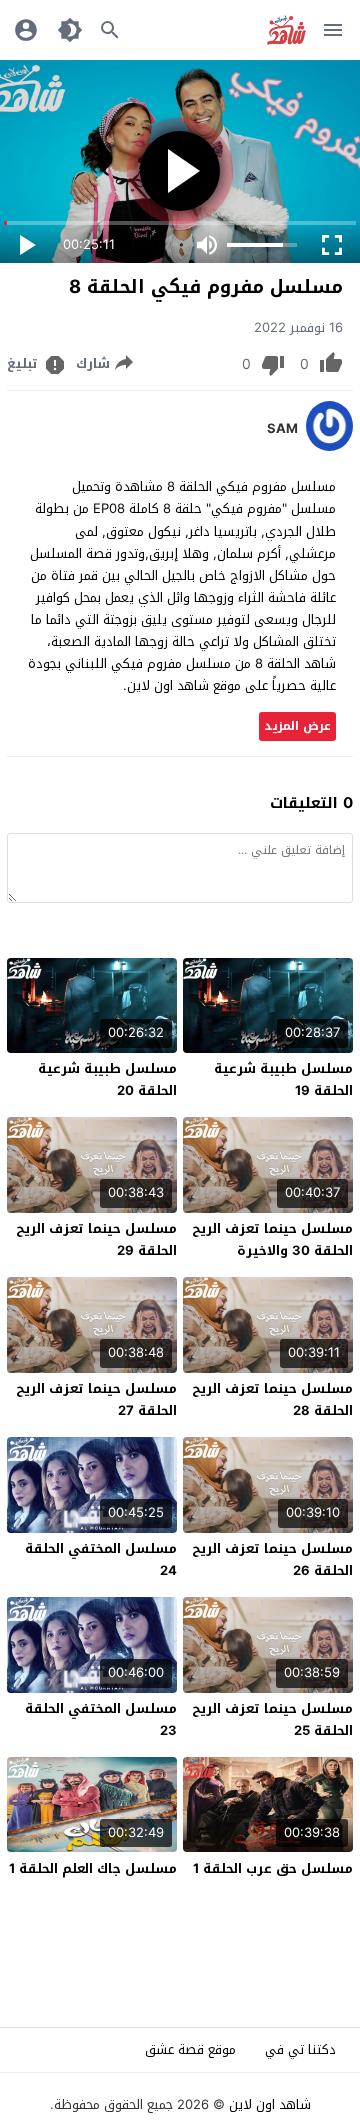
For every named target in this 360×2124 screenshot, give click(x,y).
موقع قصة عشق (190, 2049)
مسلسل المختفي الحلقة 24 (101, 1559)
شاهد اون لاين (270, 2104)
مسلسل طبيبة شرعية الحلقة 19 (283, 1079)
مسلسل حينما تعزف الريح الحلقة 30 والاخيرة (272, 1239)
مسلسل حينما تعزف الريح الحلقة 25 (272, 1719)
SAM (282, 429)
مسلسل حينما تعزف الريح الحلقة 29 (96, 1239)
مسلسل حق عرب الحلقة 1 (273, 1868)
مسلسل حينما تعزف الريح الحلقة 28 (272, 1399)
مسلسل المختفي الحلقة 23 (101, 1719)
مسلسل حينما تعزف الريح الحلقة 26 (272, 1559)
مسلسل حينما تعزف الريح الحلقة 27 (96, 1399)
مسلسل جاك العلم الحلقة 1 (93, 1868)
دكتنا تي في (300, 2049)
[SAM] (329, 446)
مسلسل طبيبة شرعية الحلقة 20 (107, 1079)
